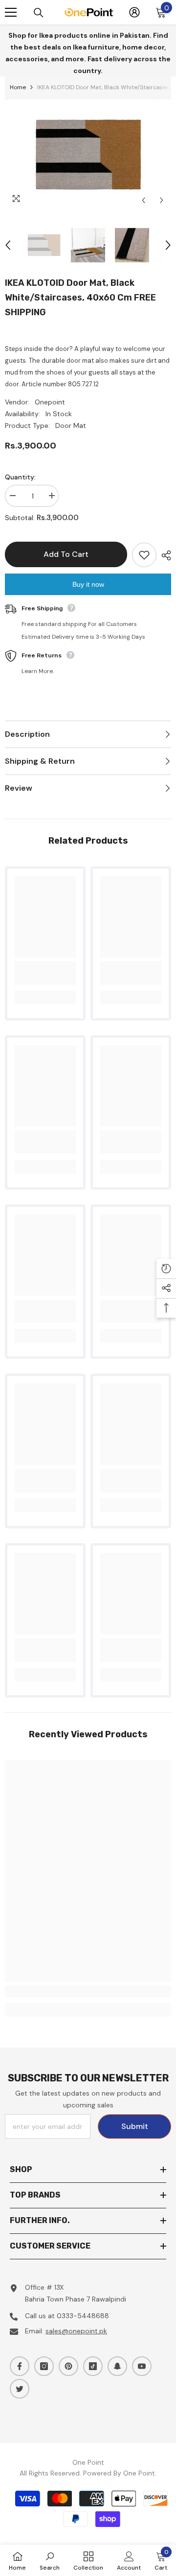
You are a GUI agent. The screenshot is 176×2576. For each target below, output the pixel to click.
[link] (45, 973)
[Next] (162, 200)
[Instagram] (44, 2366)
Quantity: (20, 477)
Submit (135, 2126)
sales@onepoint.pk (76, 2331)
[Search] (39, 13)
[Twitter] (20, 2389)
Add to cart (67, 554)
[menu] (11, 12)
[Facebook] (20, 2366)
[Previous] (143, 200)
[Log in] (134, 12)
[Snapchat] (117, 2366)
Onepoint (50, 402)
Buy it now (88, 584)
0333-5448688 (83, 2316)
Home (18, 87)
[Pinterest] (68, 2366)
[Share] (164, 555)
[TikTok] (93, 2366)
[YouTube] (142, 2366)
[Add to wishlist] (144, 555)
